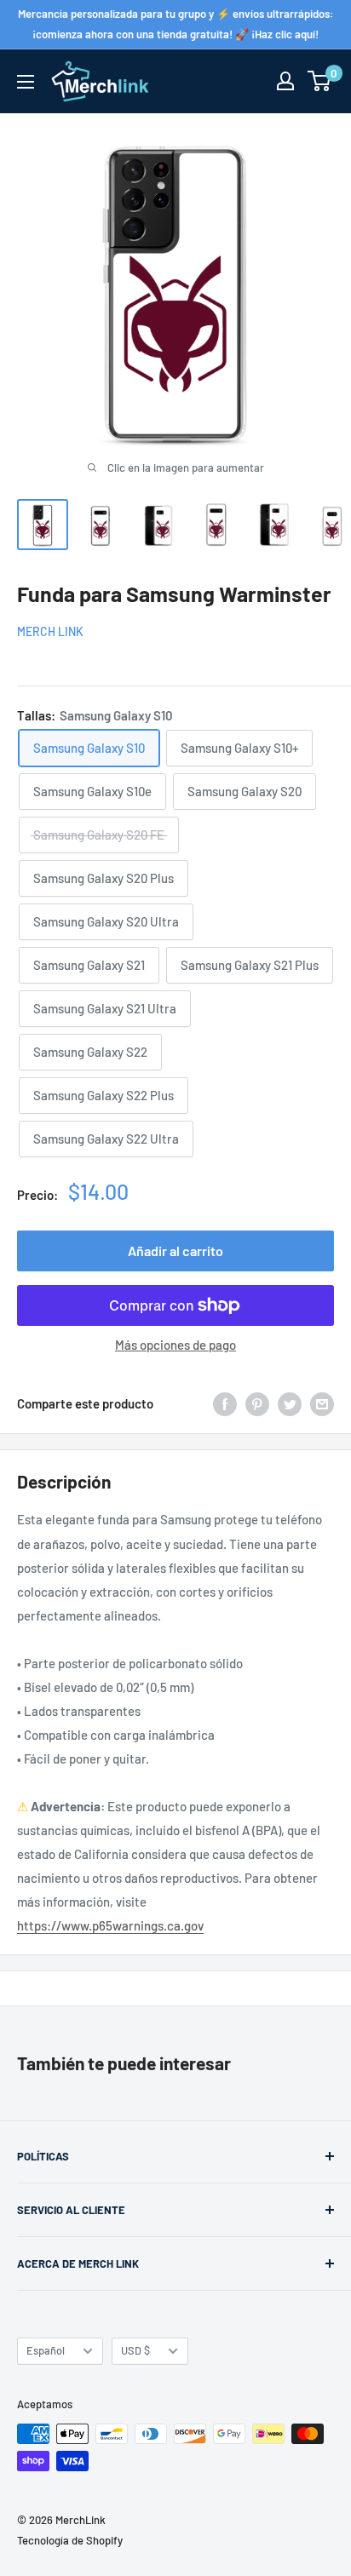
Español (46, 2350)
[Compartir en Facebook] (225, 1403)
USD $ (135, 2350)
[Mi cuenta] (285, 81)
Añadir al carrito (175, 1251)
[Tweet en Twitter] (290, 1403)
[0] (320, 81)
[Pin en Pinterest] (257, 1403)
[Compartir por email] (322, 1403)
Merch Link (50, 631)
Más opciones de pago (175, 1345)
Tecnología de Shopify (70, 2540)
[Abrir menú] (26, 82)
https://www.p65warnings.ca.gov (110, 1925)
